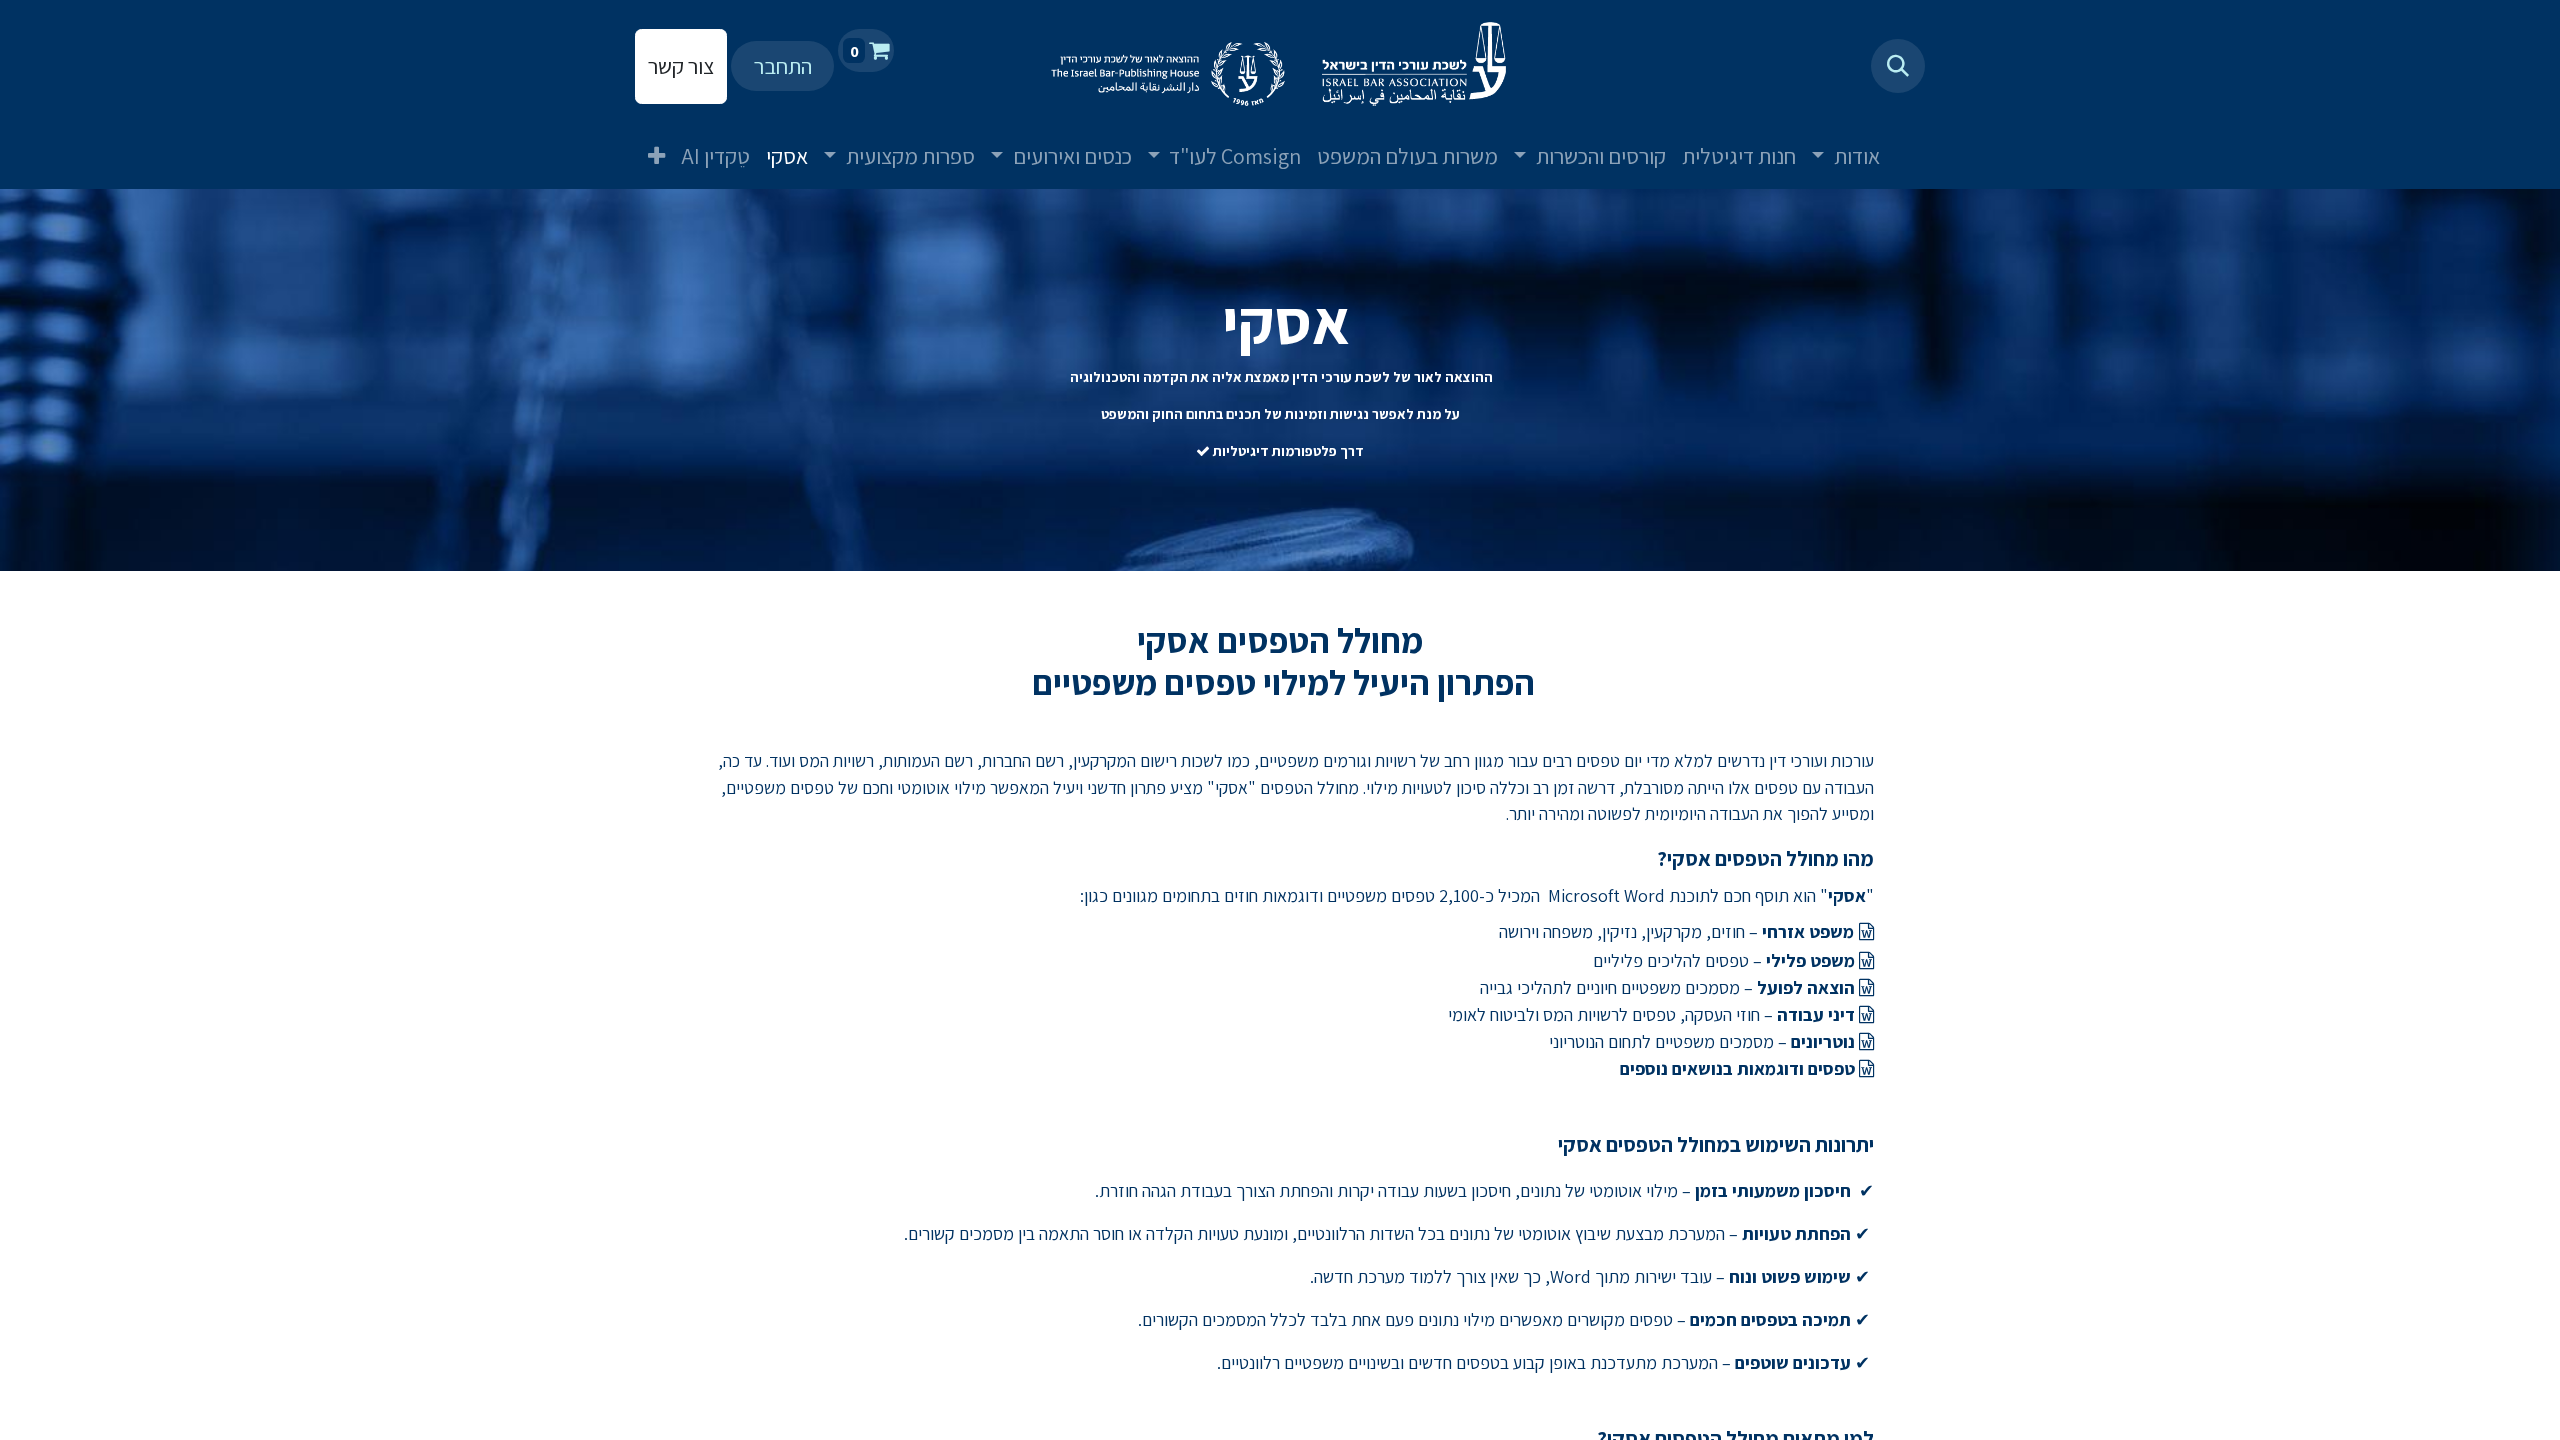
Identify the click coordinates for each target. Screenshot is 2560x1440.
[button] (1898, 66)
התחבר (783, 66)
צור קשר (681, 66)
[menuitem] (1912, 140)
